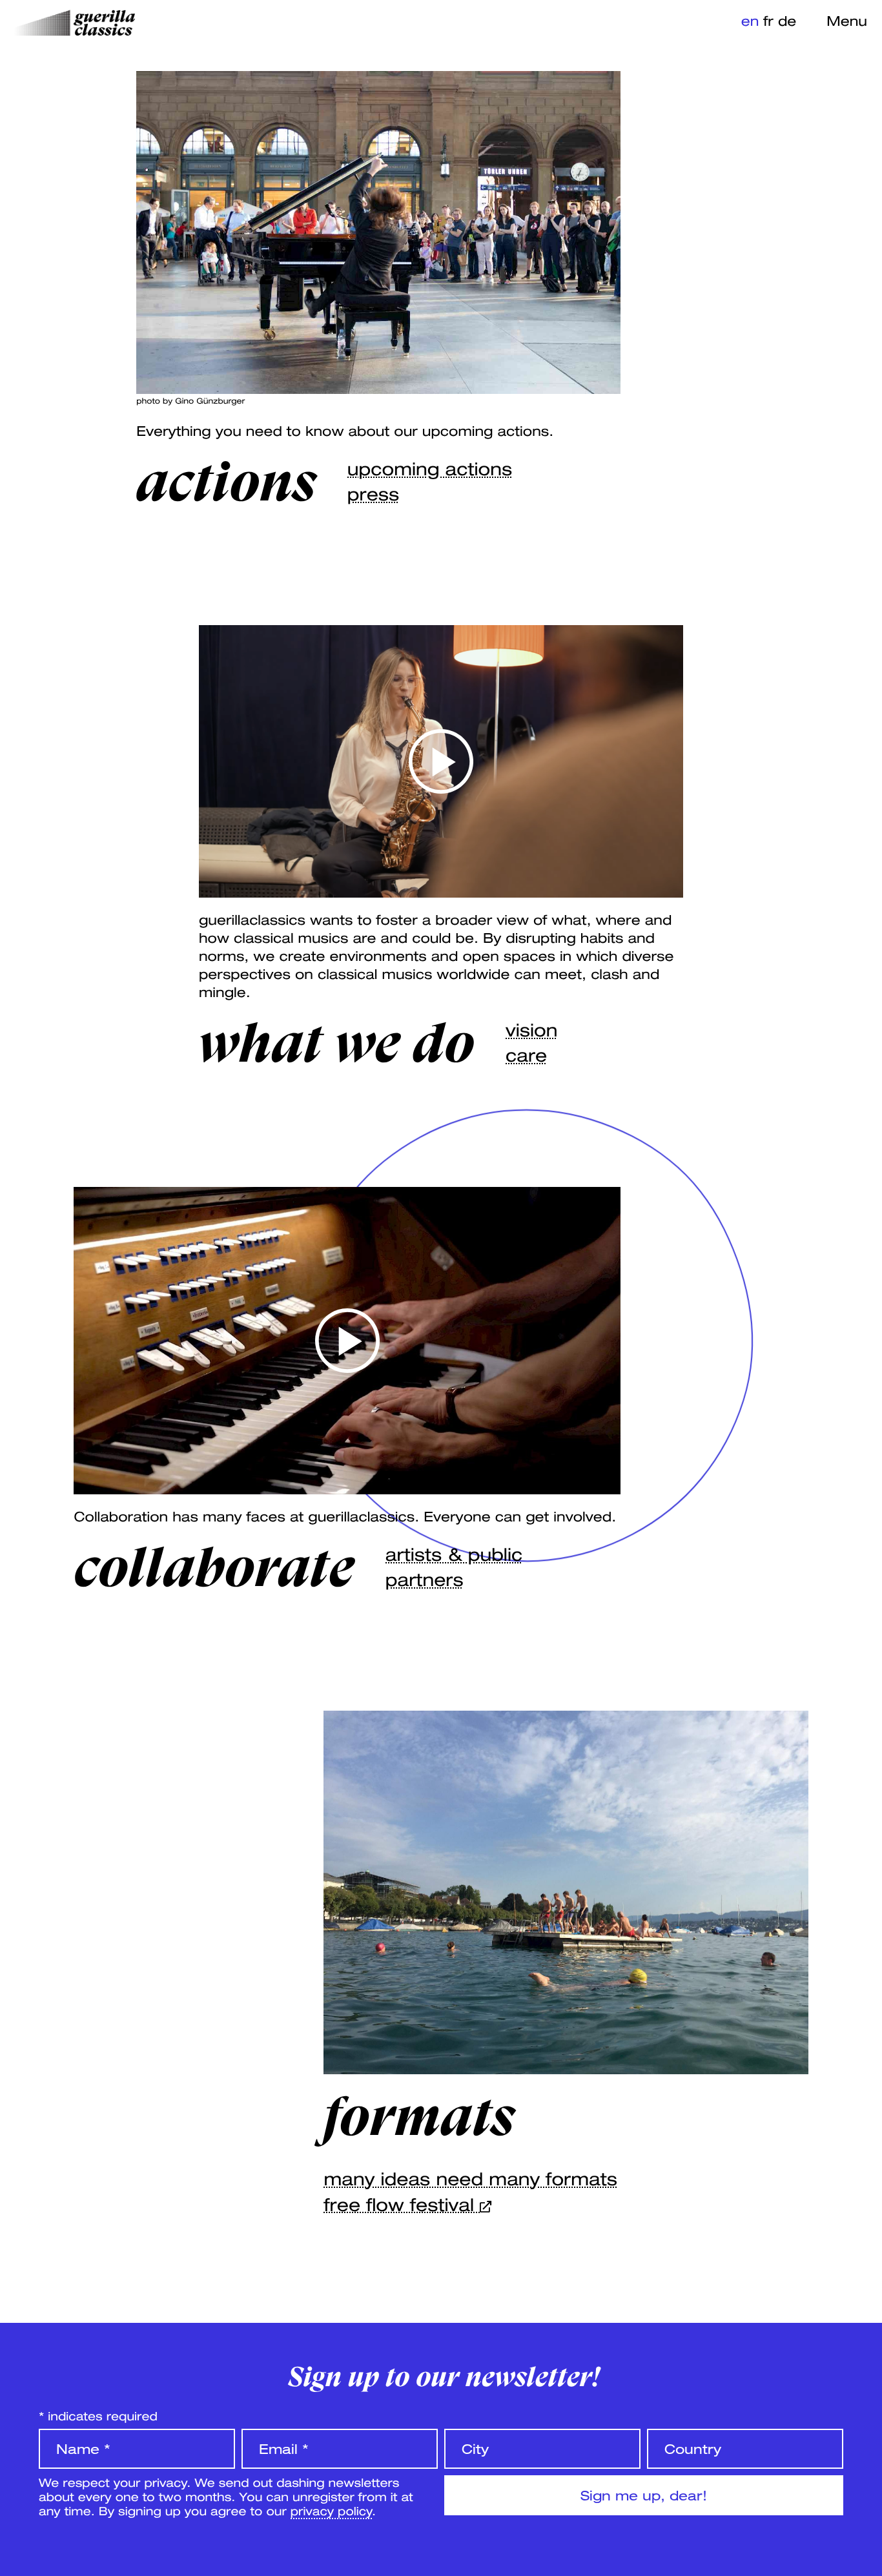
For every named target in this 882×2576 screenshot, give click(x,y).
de (787, 21)
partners (425, 1580)
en (750, 21)
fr (768, 21)
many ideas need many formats (470, 2179)
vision (531, 1030)
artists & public (454, 1555)
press (373, 494)
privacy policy (331, 2511)
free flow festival (402, 2205)
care (526, 1056)
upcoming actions (430, 469)
